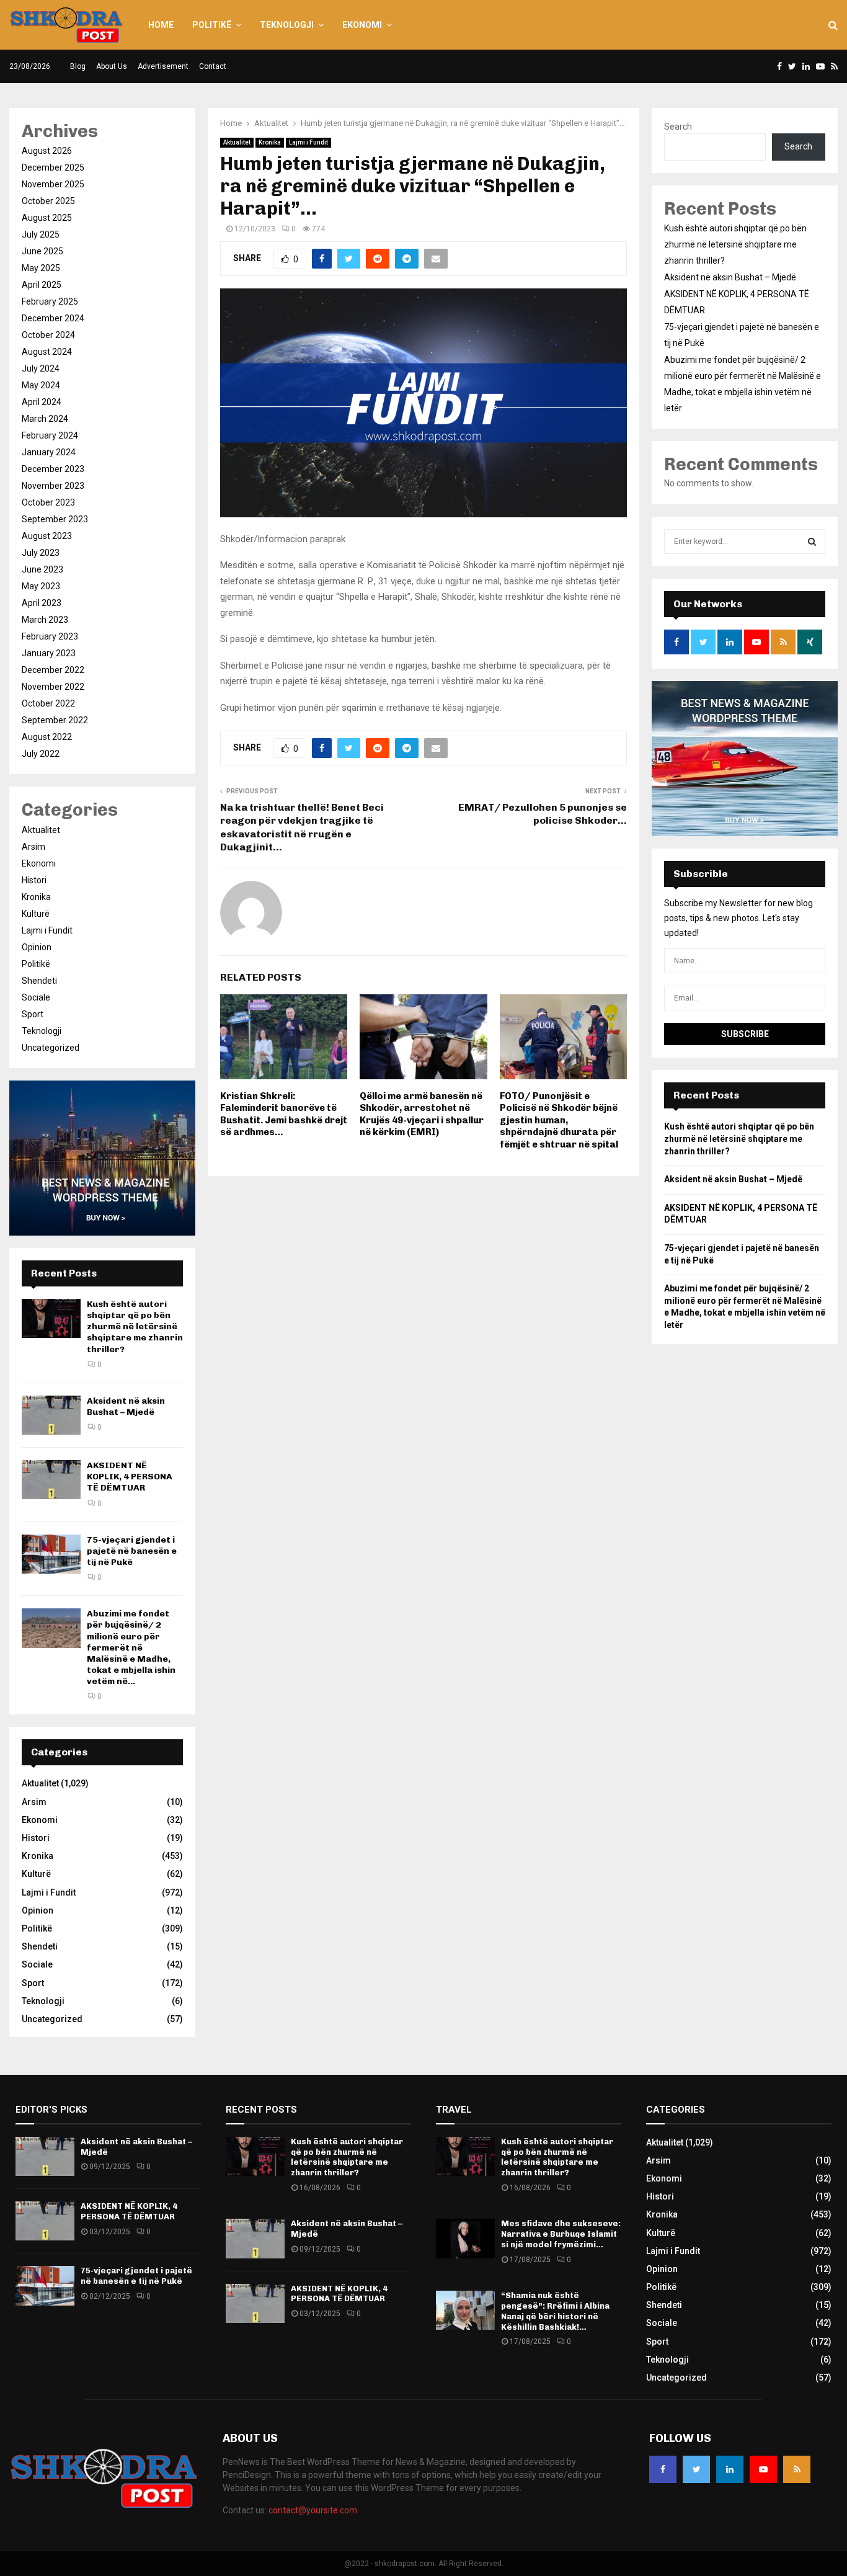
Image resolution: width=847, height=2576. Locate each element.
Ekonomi (362, 25)
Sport (33, 1014)
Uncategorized (51, 1048)
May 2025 (41, 268)
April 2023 (42, 603)
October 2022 (48, 703)
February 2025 (50, 301)
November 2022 (53, 687)
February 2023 (50, 636)
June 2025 (42, 251)
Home (161, 25)
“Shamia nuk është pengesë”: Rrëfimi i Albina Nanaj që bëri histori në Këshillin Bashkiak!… (555, 2311)
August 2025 (47, 218)
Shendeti (39, 981)
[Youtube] (763, 2469)
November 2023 (53, 486)
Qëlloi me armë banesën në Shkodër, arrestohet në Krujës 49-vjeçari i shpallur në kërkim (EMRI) (422, 1114)
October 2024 (48, 335)
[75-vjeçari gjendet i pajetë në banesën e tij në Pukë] (51, 1554)
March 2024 (45, 419)
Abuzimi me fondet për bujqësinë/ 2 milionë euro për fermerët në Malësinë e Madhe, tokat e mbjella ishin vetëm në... (131, 1647)
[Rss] (797, 2469)
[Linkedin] (730, 2469)
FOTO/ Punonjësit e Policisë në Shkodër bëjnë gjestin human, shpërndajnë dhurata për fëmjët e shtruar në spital (559, 1120)
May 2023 (41, 586)
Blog (78, 66)
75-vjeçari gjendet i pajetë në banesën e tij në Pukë (132, 1551)
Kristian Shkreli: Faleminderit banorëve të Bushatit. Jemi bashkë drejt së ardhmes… (284, 1114)
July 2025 (41, 234)
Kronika (270, 142)
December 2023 (53, 469)
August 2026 (47, 151)
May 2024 (41, 385)
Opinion (37, 947)
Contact (213, 66)
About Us (112, 66)
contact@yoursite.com (313, 2510)
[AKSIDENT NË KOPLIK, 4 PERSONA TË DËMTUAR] (51, 1480)
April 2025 (42, 285)
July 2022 (41, 754)
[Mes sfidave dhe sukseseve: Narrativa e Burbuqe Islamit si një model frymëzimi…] (465, 2238)
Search (678, 127)
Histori (34, 880)
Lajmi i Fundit (308, 142)
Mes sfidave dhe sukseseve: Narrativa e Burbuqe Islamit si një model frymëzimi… (561, 2234)
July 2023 (41, 553)
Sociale (36, 997)
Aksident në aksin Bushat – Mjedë (126, 1406)
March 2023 (45, 620)
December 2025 (53, 167)
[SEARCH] (812, 541)
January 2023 (49, 653)
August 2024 (47, 352)
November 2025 (53, 184)
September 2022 (55, 720)
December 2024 (53, 318)
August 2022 (47, 737)
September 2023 (55, 519)
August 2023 (47, 536)
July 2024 (41, 368)
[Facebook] (663, 2469)
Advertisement (163, 66)
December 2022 (53, 670)
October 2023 (48, 502)
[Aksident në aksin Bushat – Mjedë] (51, 1415)
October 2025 (48, 201)
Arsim (33, 847)
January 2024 (49, 452)
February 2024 (50, 435)
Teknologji (287, 25)
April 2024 (42, 402)
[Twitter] (696, 2469)
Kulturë (36, 914)
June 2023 (42, 569)
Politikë (212, 25)
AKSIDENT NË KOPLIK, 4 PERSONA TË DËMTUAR (130, 1477)
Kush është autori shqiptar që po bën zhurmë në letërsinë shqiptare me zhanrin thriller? (135, 1327)
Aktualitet (237, 142)
